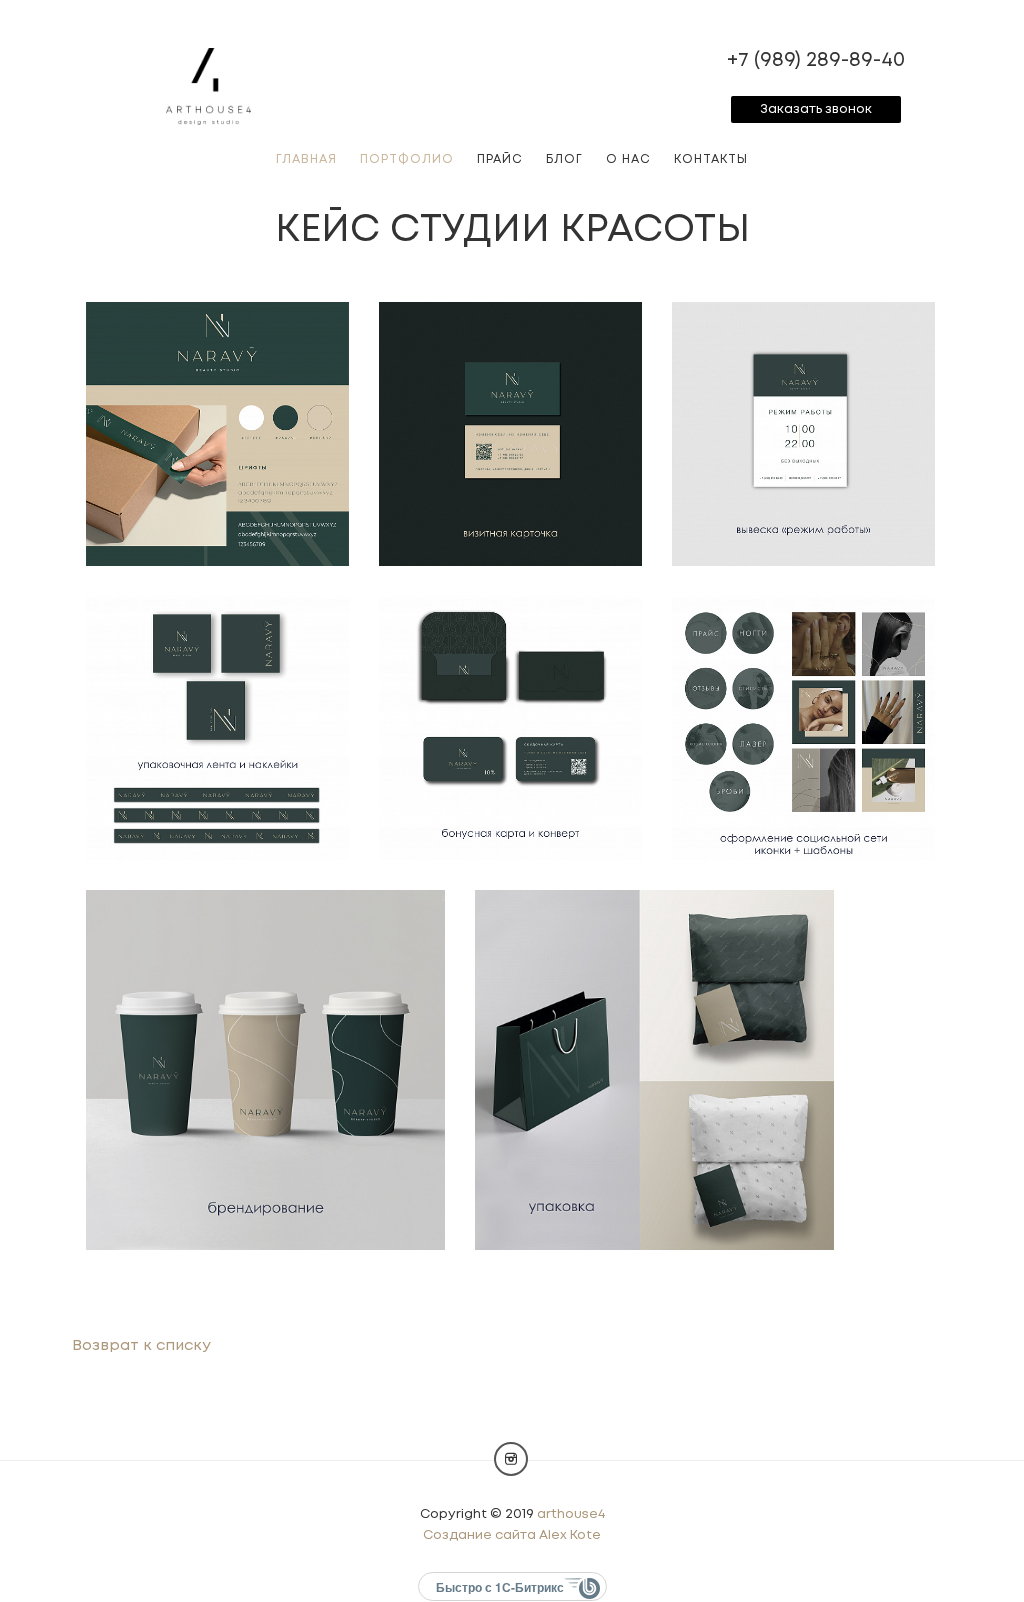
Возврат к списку (141, 1346)
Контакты (711, 159)
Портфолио (407, 159)
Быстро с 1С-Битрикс (500, 1587)
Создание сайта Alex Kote (512, 1535)
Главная (306, 159)
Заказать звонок (816, 109)
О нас (628, 159)
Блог (564, 159)
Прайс (500, 159)
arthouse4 (571, 1514)
